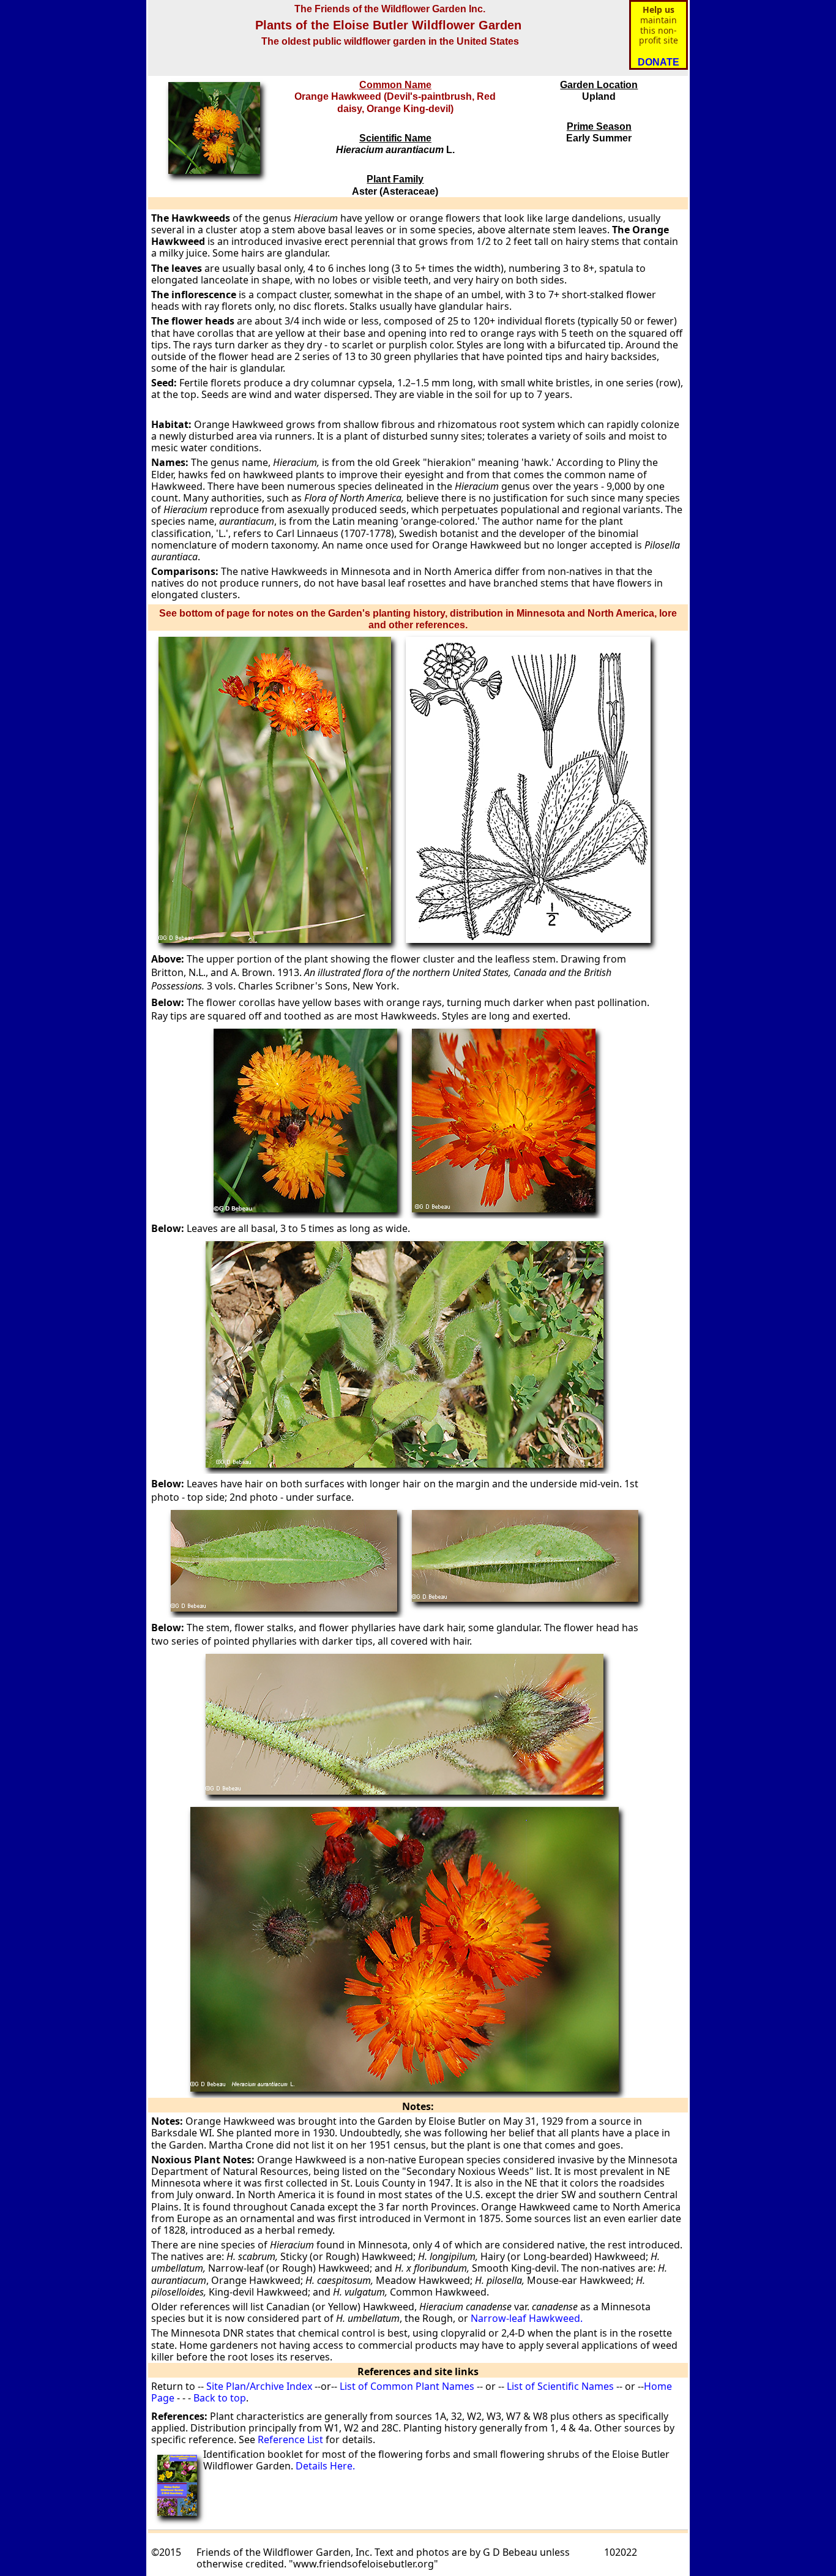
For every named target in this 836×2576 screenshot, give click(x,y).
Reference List (290, 2439)
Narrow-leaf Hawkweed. (525, 2318)
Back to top (220, 2398)
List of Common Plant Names (407, 2386)
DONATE (659, 62)
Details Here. (325, 2466)
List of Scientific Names (559, 2386)
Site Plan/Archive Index (259, 2386)
